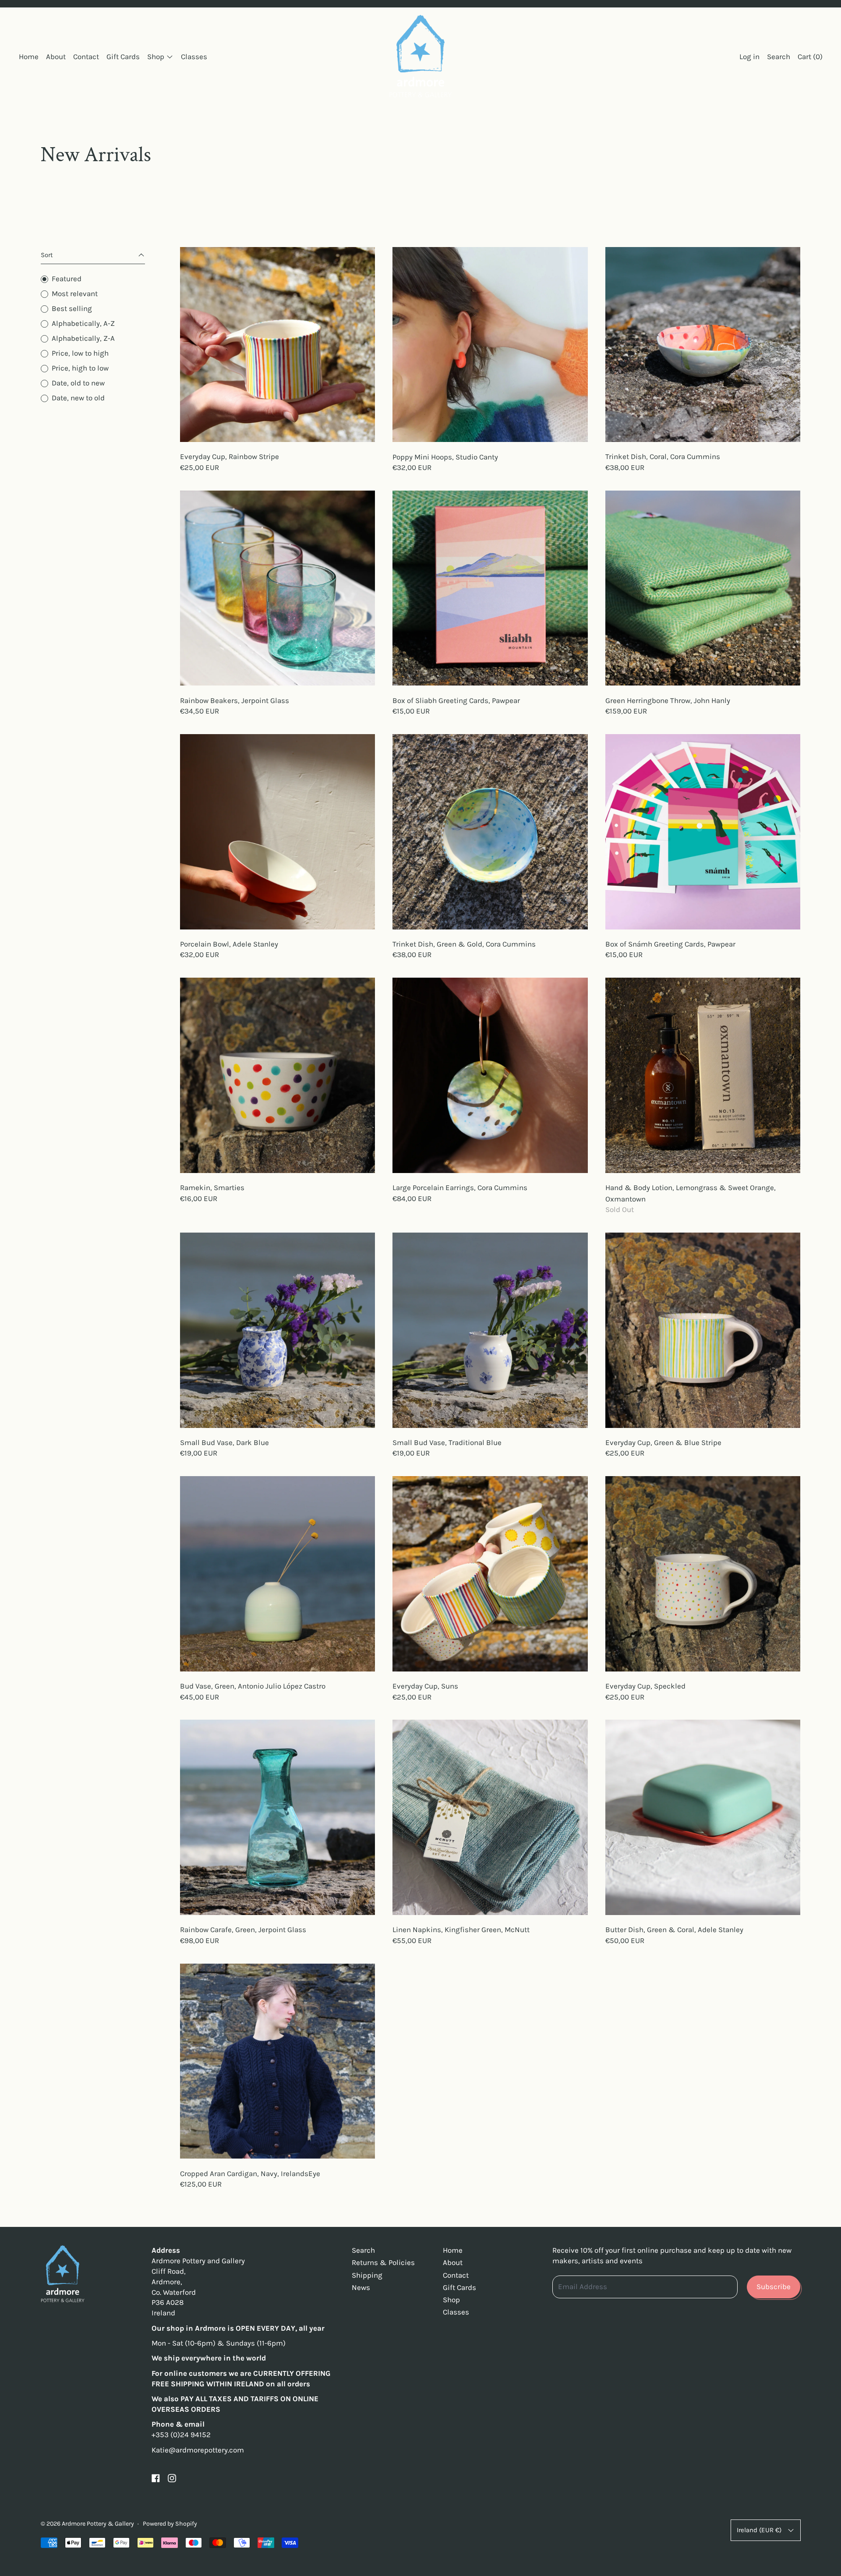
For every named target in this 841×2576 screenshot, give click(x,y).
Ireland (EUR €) (759, 2530)
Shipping (367, 2275)
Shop (451, 2300)
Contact (86, 57)
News (361, 2287)
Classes (194, 57)
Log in (749, 57)
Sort (47, 255)
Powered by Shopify (170, 2524)
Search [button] (779, 57)
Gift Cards (123, 57)
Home (29, 57)
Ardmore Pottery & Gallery (98, 2524)
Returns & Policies (383, 2262)
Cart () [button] (810, 57)
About (56, 57)
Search (363, 2250)
